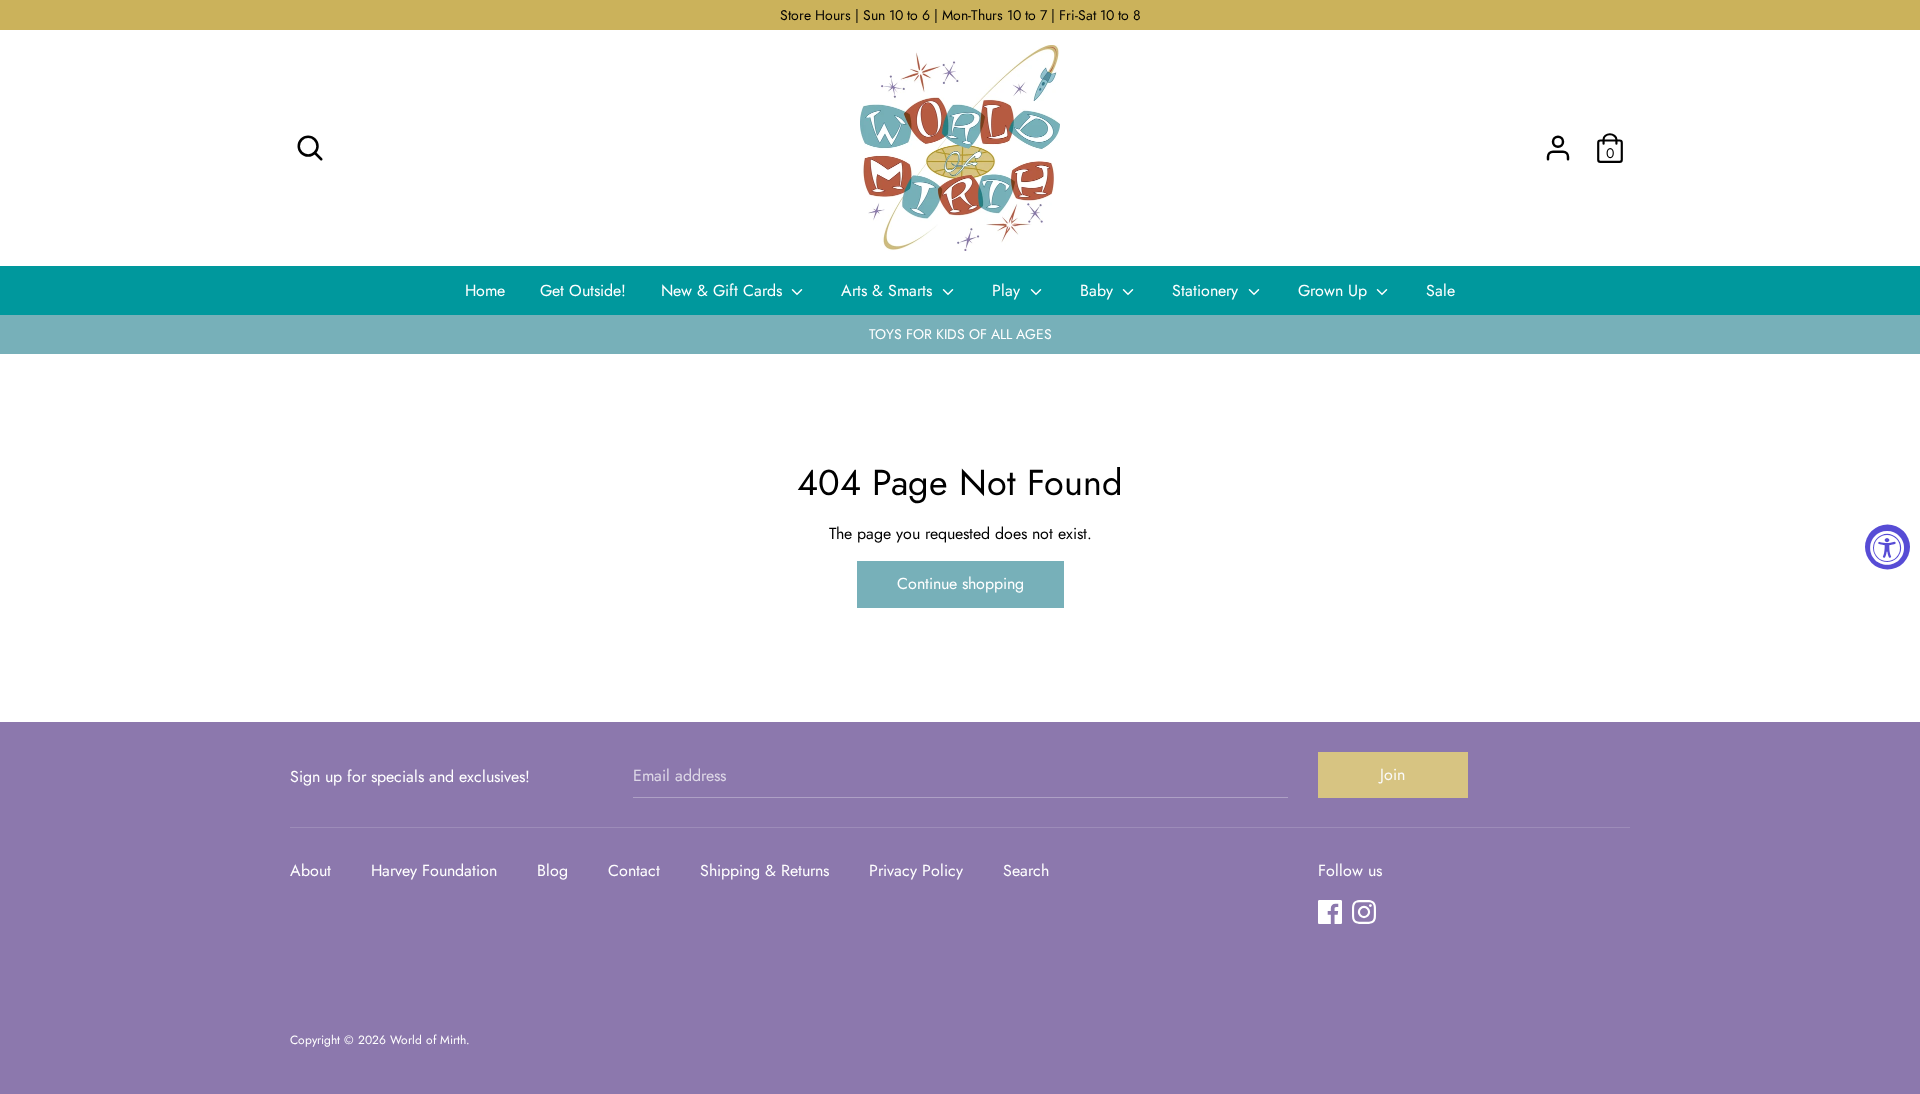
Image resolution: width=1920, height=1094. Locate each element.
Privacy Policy (916, 870)
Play (1008, 290)
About (310, 870)
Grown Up (1335, 290)
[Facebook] (1330, 911)
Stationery (1207, 290)
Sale (1440, 290)
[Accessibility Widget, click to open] (1887, 547)
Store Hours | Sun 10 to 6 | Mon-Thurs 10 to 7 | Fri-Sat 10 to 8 (960, 15)
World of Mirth (428, 1040)
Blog (552, 870)
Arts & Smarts (889, 290)
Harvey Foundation (434, 870)
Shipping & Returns (764, 870)
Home (485, 290)
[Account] (1558, 140)
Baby (1099, 290)
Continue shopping (960, 583)
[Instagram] (1364, 911)
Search (1026, 870)
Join (1392, 774)
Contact (634, 870)
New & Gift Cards (724, 290)
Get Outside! (583, 290)
